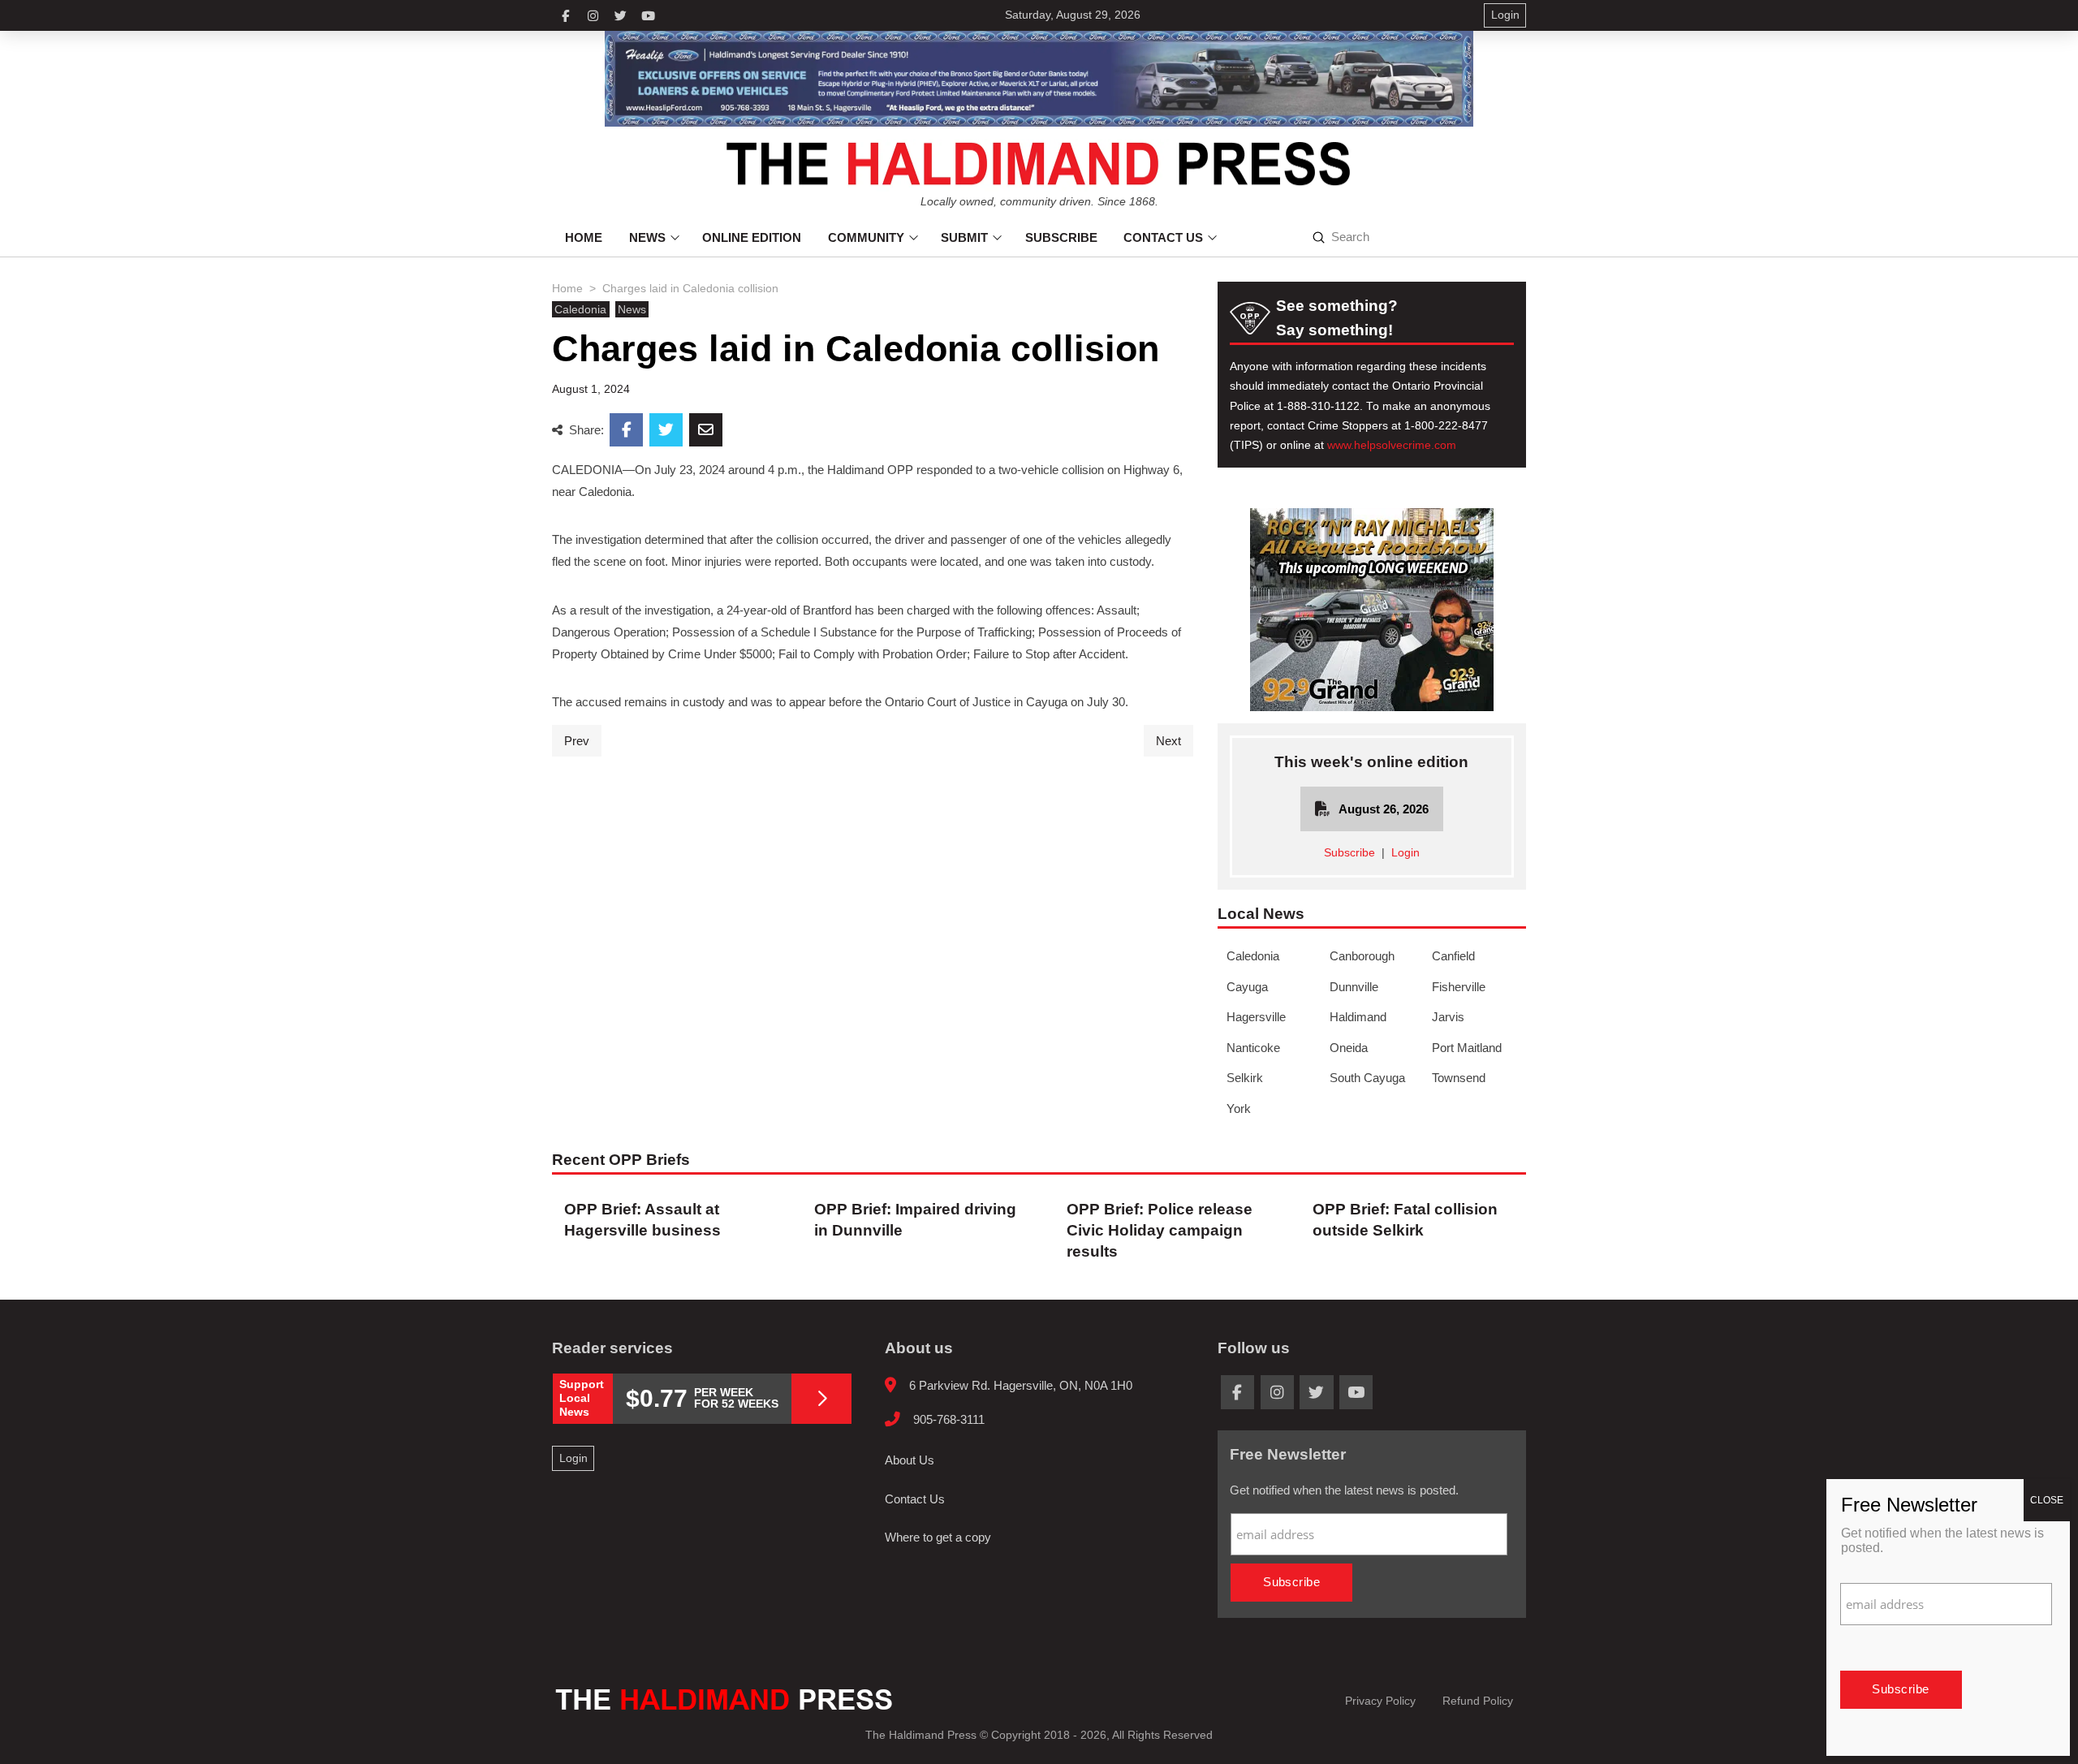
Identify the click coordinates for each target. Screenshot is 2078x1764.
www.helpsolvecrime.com (1392, 445)
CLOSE (2047, 1500)
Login (1405, 853)
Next (1168, 741)
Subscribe (1349, 853)
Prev (577, 741)
